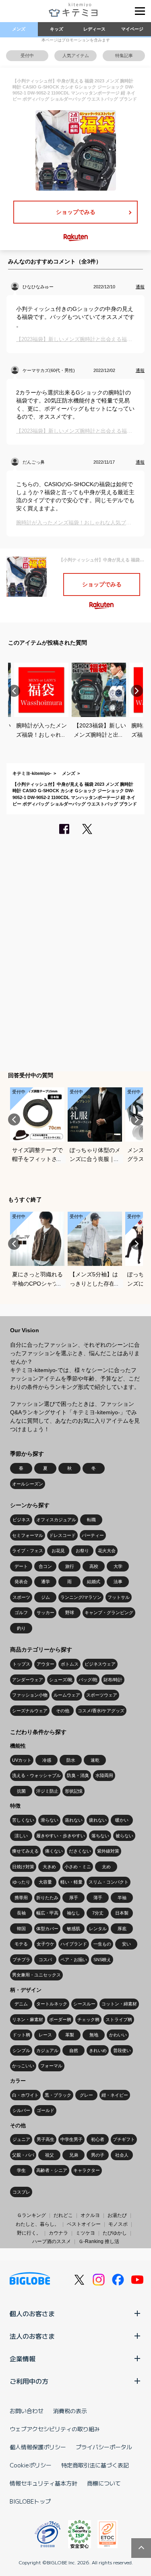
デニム (21, 2004)
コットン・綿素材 (119, 2004)
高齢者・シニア (52, 2170)
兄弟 (74, 2155)
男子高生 (46, 2139)
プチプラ (21, 1960)
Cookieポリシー (31, 2465)
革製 (70, 2035)
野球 (70, 1613)
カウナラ (58, 2233)
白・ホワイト (25, 2095)
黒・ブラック (58, 2095)
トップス (21, 1664)
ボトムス (70, 1664)
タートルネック (52, 2004)
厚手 (74, 1898)
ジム (46, 1597)
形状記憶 (74, 1791)
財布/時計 (113, 1680)
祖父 (50, 2155)
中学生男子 (71, 2139)
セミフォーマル (28, 1535)
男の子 (98, 2155)
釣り (21, 1628)
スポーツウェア (102, 1695)
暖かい (122, 1820)
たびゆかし (115, 2233)
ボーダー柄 (60, 2019)
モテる (21, 1944)
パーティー (93, 1535)
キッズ (57, 29)
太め (106, 1867)
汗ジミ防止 (47, 1791)
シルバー (21, 2110)
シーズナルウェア (30, 1711)
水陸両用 (104, 1775)
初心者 (98, 2139)
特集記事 (124, 55)
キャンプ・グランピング (109, 1613)
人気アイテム (76, 55)
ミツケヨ (85, 2233)
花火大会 (107, 1551)
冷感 (47, 1760)
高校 (94, 1566)
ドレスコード (62, 1535)
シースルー (84, 2004)
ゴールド (46, 2110)
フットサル (119, 1597)
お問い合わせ (27, 2411)
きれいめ (98, 2050)
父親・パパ (23, 2155)
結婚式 (94, 1582)
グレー (86, 2095)
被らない (124, 1836)
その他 (63, 1711)
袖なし (73, 1913)
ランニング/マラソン (81, 1597)
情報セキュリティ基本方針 (43, 2483)
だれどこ (63, 2215)
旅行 (70, 1566)
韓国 (21, 1929)
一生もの (102, 1944)
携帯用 (21, 1898)
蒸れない (74, 1820)
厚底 (122, 1929)
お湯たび (117, 2215)
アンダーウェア (28, 1680)
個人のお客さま (32, 2313)
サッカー (46, 1613)
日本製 (122, 1913)
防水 (71, 1760)
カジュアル (47, 2050)
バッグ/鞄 (88, 1680)
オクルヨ (90, 2215)
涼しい (21, 1836)
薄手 (98, 1898)
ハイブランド (74, 1944)
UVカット (22, 1760)
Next (137, 691)
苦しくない (23, 1820)
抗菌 (21, 1791)
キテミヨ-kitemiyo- (32, 773)
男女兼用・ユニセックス (36, 1975)
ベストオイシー (84, 2224)
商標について (104, 2483)
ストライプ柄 (119, 2019)
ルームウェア (67, 1695)
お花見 (58, 1551)
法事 (118, 1582)
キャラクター (87, 2170)
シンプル (21, 2050)
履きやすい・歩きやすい (61, 1836)
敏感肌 (73, 1929)
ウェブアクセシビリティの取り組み (55, 2429)
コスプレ (21, 2192)
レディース (94, 29)
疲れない (98, 1820)
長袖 (21, 1913)
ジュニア (21, 2139)
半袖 (122, 1898)
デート (21, 1566)
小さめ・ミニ (78, 1867)
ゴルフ (21, 1613)
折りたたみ (47, 1898)
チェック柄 (88, 2019)
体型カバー (47, 1929)
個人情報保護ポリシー (38, 2447)
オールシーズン (28, 1484)
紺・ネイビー (115, 2095)
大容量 (45, 1882)
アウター (46, 1664)
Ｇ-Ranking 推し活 (99, 2241)
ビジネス (21, 1520)
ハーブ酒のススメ (52, 2241)
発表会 (21, 1582)
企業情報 (23, 2358)
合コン (45, 1566)
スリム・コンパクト (109, 1882)
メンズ (19, 29)
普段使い (122, 2050)
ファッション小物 (30, 1695)
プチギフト (124, 2139)
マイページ (132, 29)
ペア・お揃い (74, 1960)
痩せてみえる (25, 1851)
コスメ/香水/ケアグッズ (101, 1711)
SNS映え (102, 1960)
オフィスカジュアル (56, 1520)
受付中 (27, 55)
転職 (91, 1520)
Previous (14, 691)
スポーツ (21, 1597)
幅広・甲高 (47, 1913)
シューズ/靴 (61, 1680)
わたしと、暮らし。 (37, 2224)
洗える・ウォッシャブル (36, 1775)
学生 (21, 2170)
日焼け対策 (23, 1867)
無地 (94, 2035)
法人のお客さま (32, 2336)
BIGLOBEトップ (30, 2501)
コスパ (45, 1960)
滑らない (50, 1820)
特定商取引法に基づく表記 (95, 2465)
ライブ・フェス (28, 1551)
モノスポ (118, 2224)
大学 (118, 1566)
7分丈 (98, 1913)
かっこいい (23, 2066)
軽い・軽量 (71, 1882)
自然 (74, 2050)
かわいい (118, 2035)
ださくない (80, 1851)
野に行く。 (29, 2233)
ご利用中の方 (29, 2381)
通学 (46, 1582)
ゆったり (21, 1882)
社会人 (122, 2155)
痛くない (54, 1851)
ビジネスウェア (100, 1664)
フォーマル (51, 2066)
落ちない (100, 1836)
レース (45, 2035)
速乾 (95, 1760)
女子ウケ (46, 1944)
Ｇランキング (31, 2215)
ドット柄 (21, 2035)
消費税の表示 (70, 2411)
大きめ (49, 1867)
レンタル (98, 1929)
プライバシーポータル (104, 2447)
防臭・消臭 (78, 1775)
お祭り (82, 1551)
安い (126, 1944)
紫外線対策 (108, 1851)
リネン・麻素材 (28, 2019)
